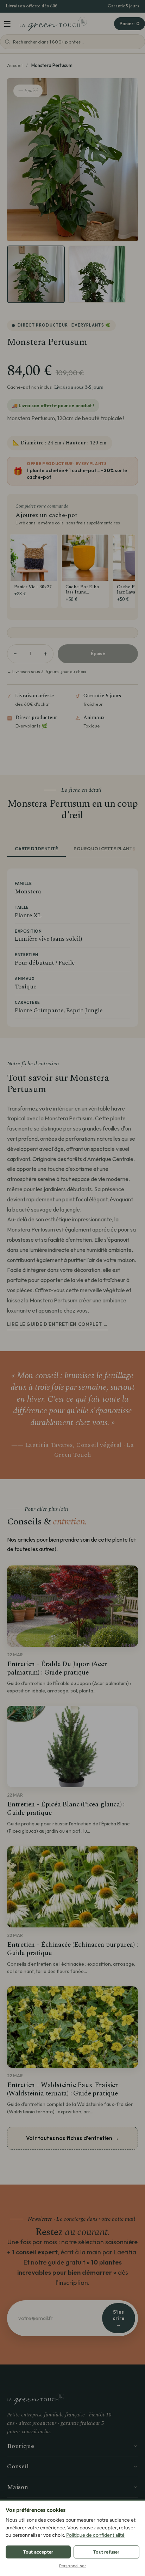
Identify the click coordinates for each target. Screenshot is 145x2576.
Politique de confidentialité (95, 2535)
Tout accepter (38, 2552)
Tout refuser (106, 2552)
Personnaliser (73, 2566)
